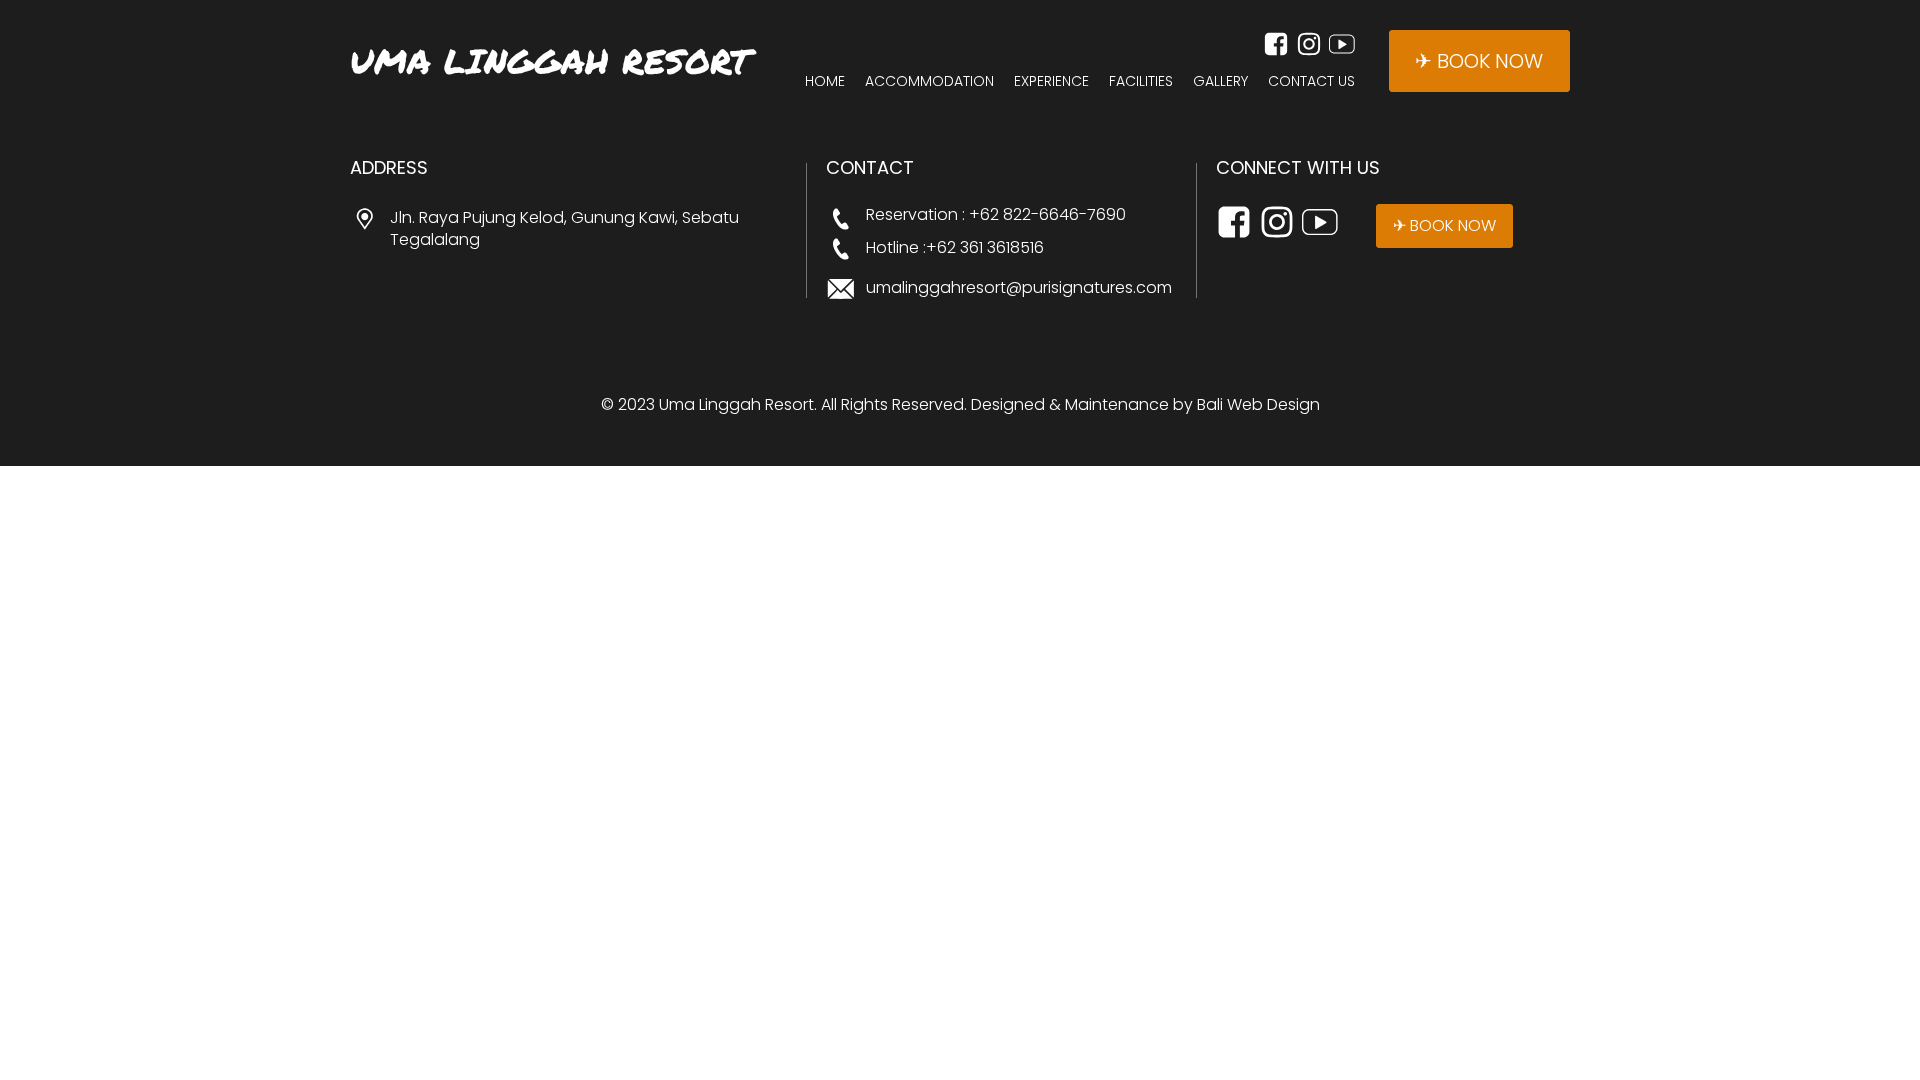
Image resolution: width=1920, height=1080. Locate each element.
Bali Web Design (1258, 404)
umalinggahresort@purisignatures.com (1019, 288)
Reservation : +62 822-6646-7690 (996, 215)
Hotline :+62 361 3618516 (955, 248)
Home (825, 81)
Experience (1051, 81)
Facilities (1141, 81)
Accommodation (929, 81)
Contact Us (1311, 81)
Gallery (1220, 81)
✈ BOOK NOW (1479, 61)
